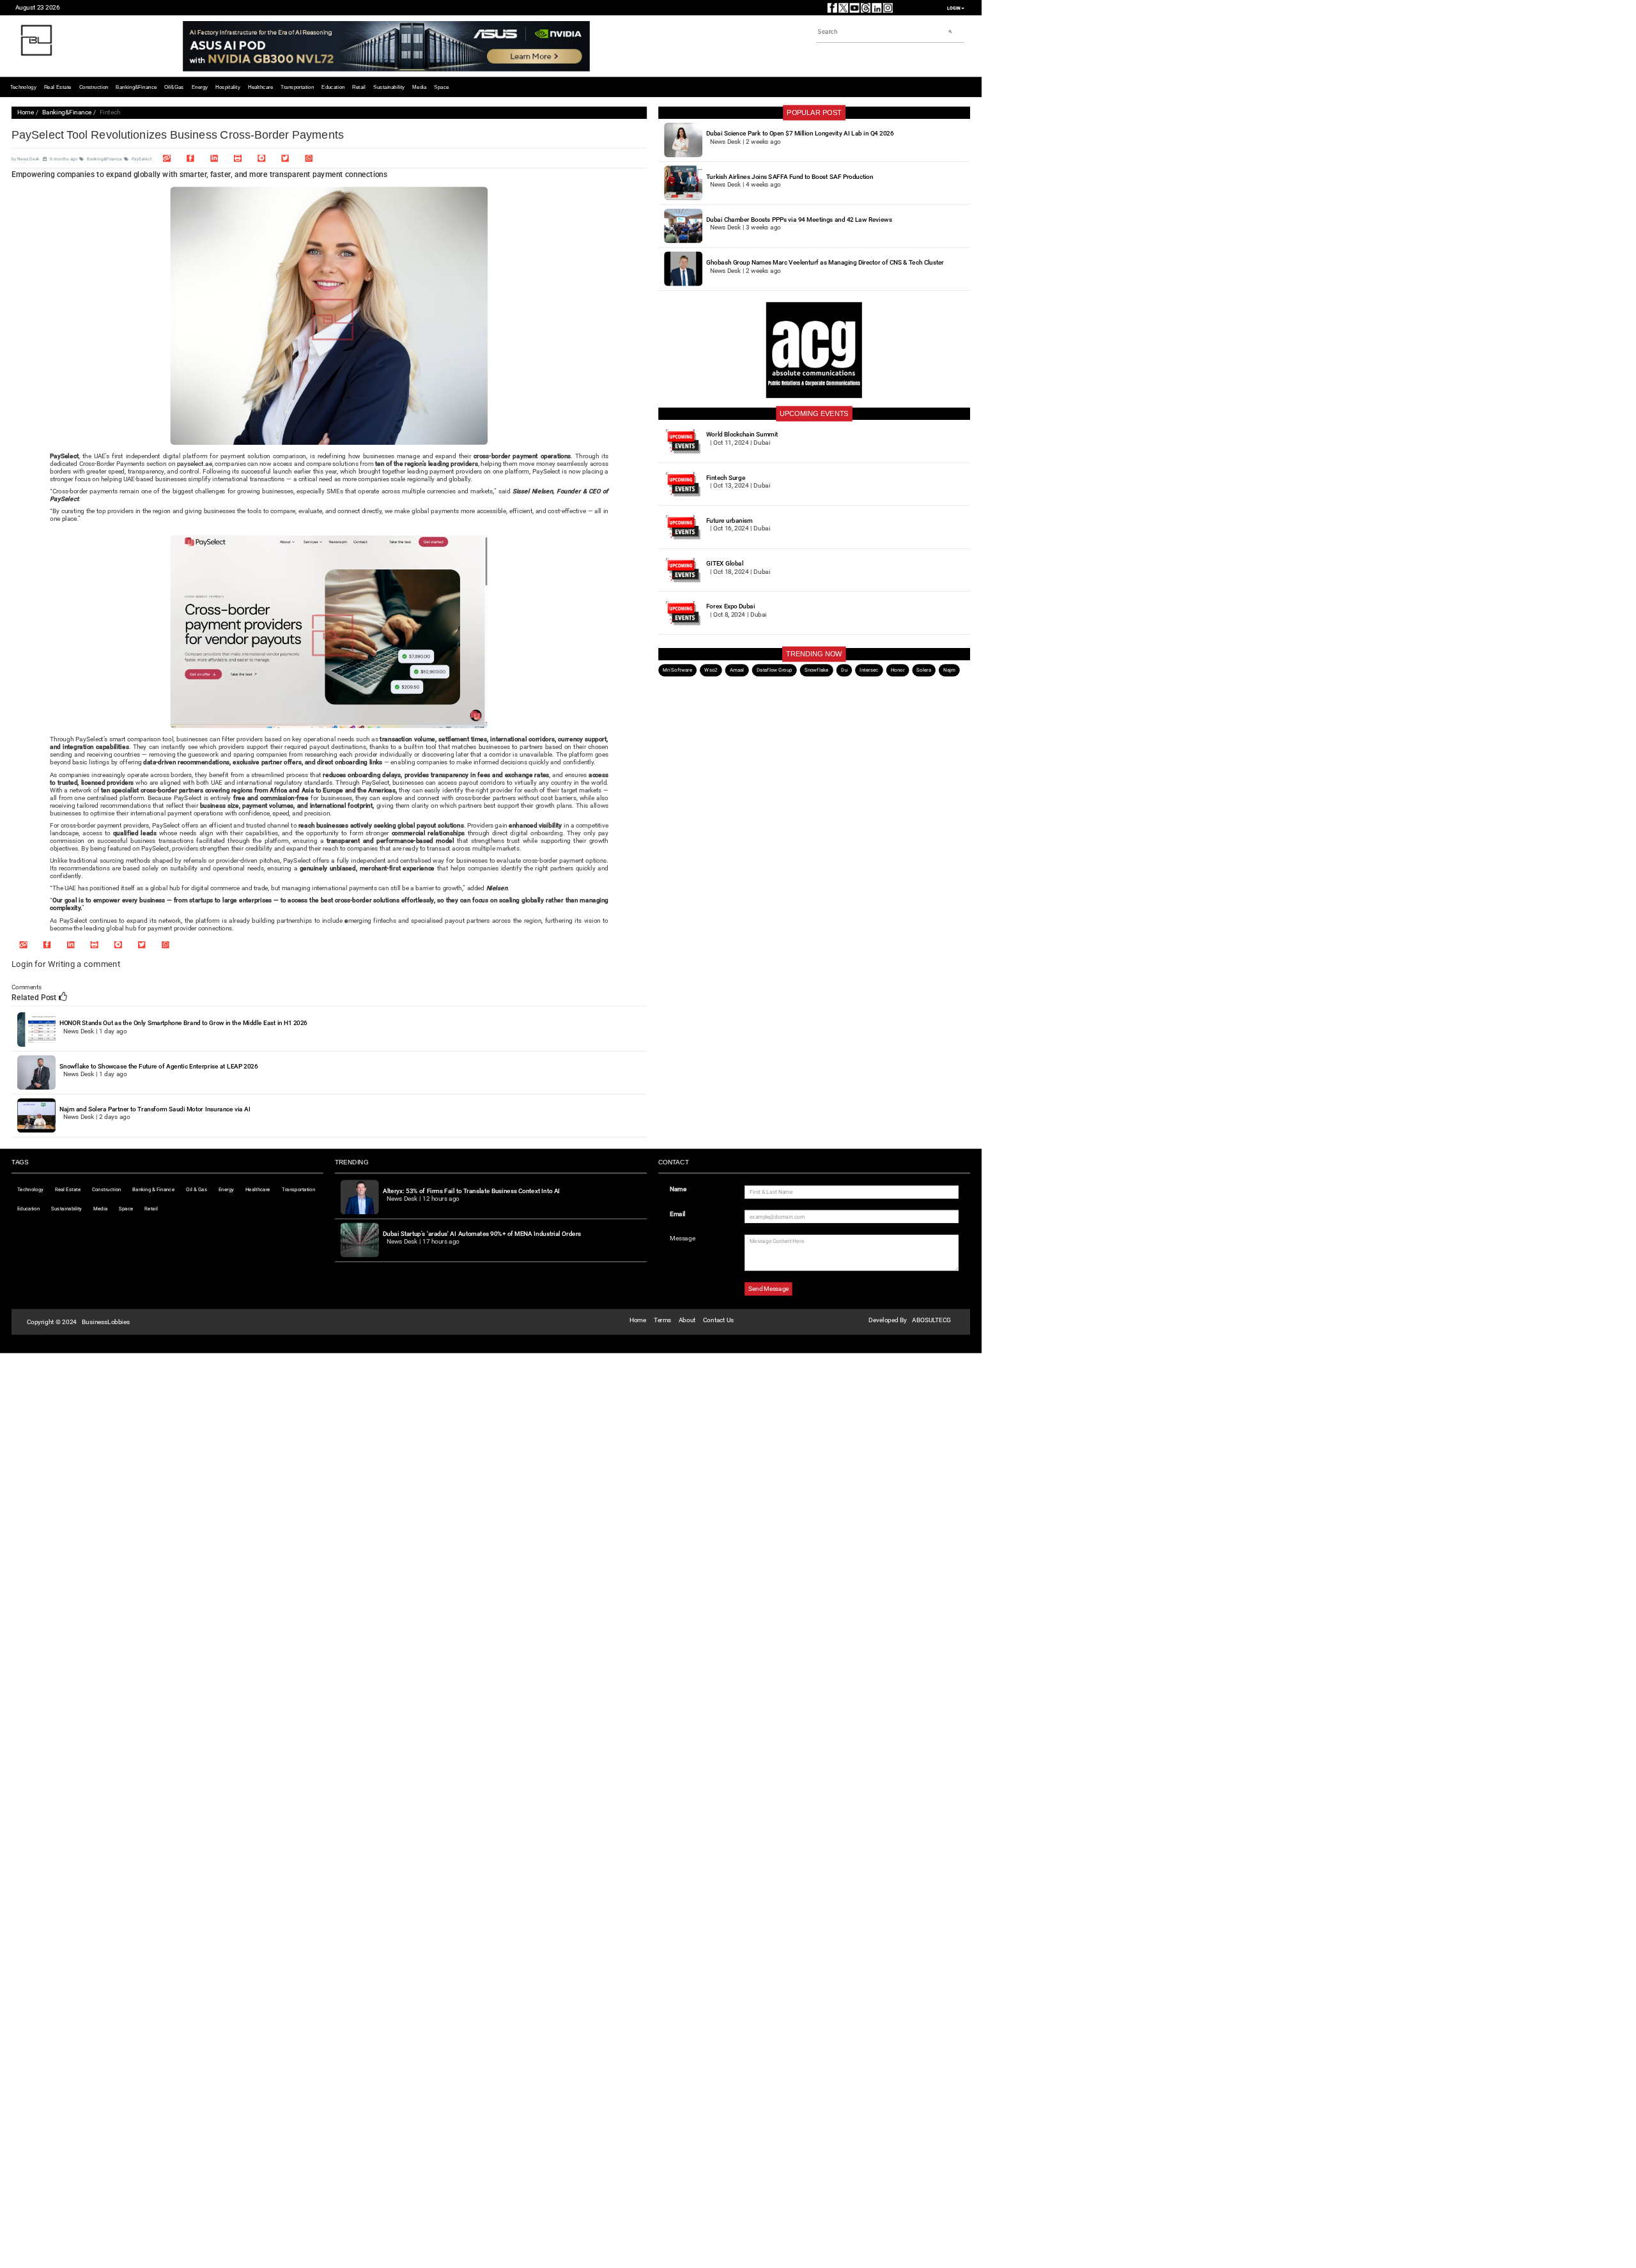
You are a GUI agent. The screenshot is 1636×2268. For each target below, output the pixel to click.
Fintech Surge (726, 478)
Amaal (737, 670)
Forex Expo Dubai (730, 606)
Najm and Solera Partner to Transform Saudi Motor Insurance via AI (155, 1109)
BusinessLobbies (106, 1322)
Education (333, 87)
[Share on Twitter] (285, 158)
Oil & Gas (197, 1189)
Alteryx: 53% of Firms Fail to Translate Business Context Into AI (472, 1191)
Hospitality (228, 87)
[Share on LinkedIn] (214, 158)
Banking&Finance (136, 87)
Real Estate (58, 87)
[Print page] (238, 158)
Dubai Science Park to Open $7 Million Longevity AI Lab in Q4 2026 (800, 134)
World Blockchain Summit (742, 435)
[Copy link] (167, 158)
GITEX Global (725, 563)
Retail (359, 87)
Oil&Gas (174, 87)
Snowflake (817, 670)
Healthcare (260, 87)
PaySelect (142, 159)
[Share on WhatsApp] (309, 158)
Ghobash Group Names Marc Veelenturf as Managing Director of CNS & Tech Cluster (825, 262)
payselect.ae (195, 464)
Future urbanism (729, 521)
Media (419, 87)
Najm (949, 670)
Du (844, 670)
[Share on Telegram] (261, 158)
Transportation (297, 87)
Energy (200, 87)
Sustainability (389, 87)
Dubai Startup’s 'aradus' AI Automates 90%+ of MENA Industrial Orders (482, 1234)
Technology (23, 87)
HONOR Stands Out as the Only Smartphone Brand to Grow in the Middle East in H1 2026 (183, 1023)
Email (678, 1214)
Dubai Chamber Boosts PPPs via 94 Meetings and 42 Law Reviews (799, 220)
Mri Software (677, 670)
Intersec (869, 670)
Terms (662, 1320)
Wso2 (711, 670)
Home (26, 113)
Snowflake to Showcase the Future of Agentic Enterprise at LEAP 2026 (158, 1066)
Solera (924, 670)
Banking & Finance (153, 1189)
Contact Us (718, 1320)
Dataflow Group (775, 670)
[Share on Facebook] (190, 158)
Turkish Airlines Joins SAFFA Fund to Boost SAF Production (790, 177)
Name (678, 1189)
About (687, 1320)
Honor (898, 670)
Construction (94, 87)
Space (441, 87)
